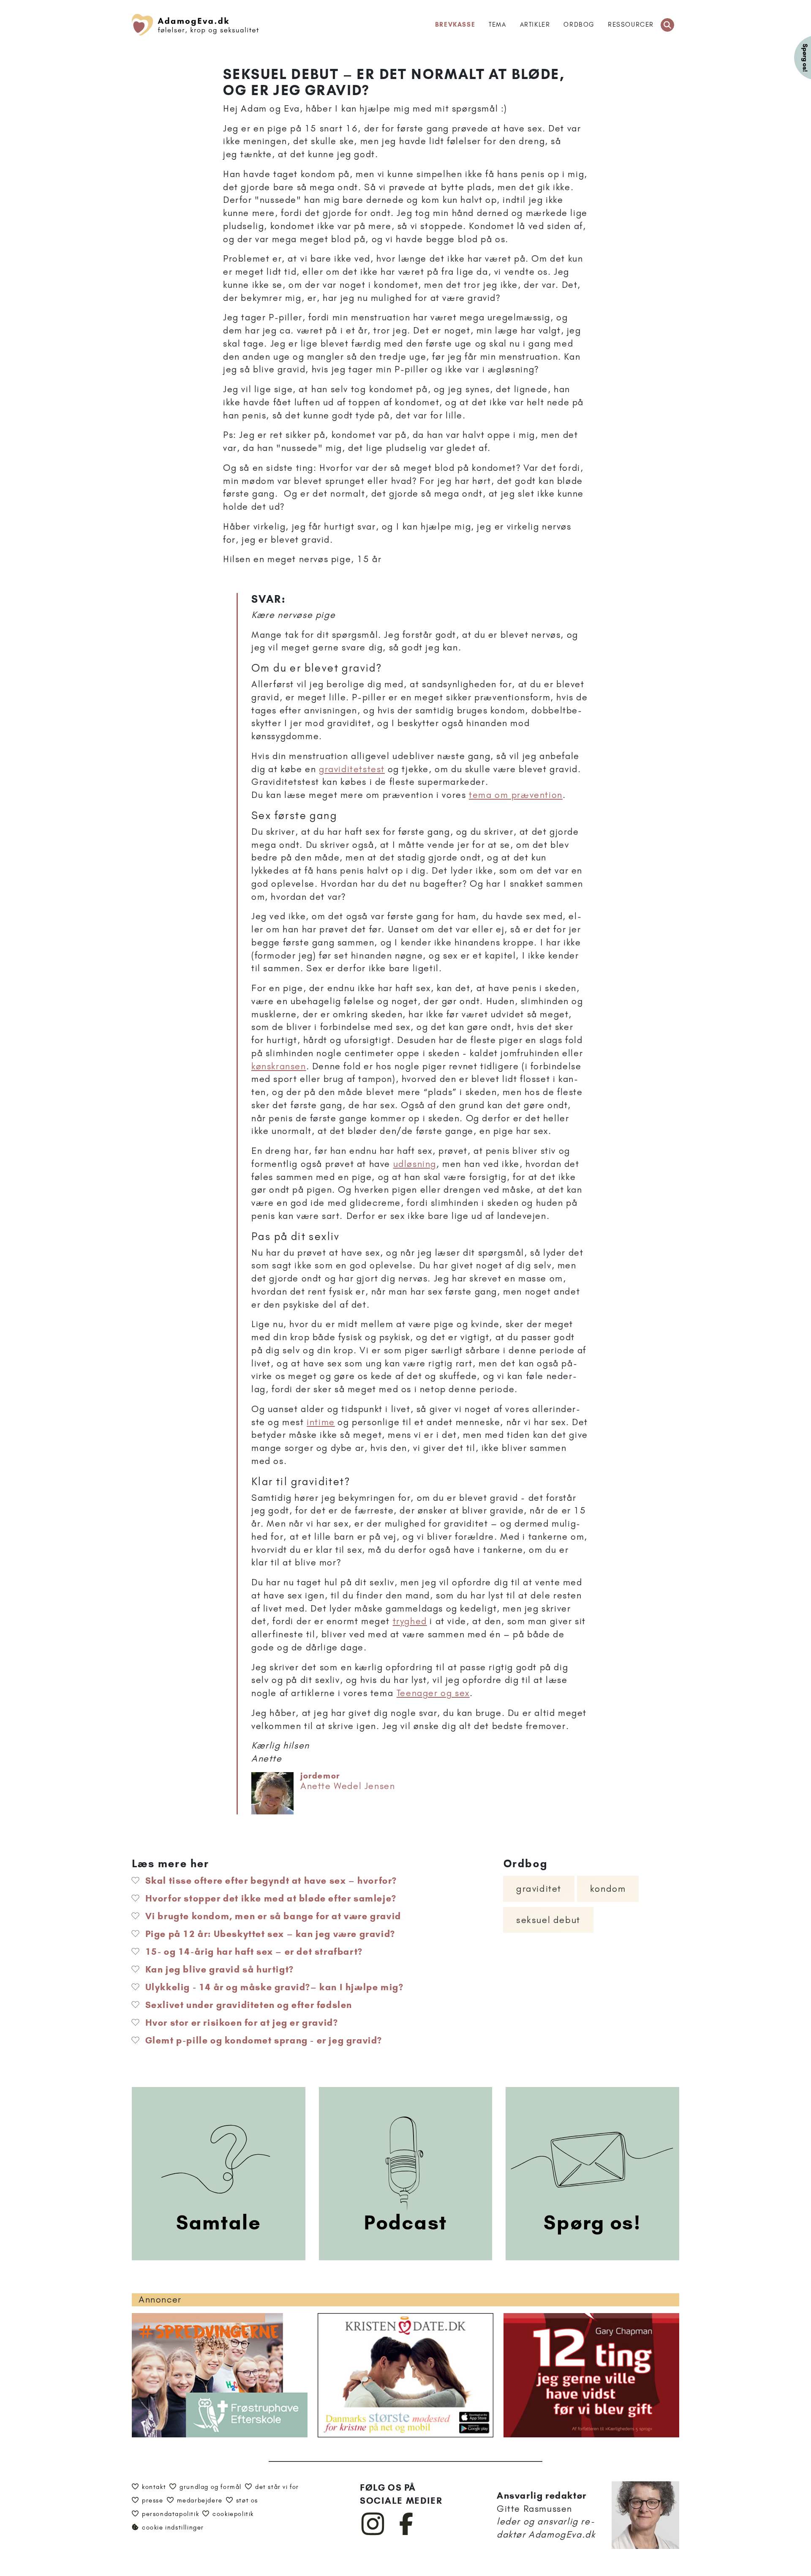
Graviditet (539, 1889)
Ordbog (579, 25)
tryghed (410, 1621)
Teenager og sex (433, 1693)
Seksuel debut (548, 1920)
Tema (497, 25)
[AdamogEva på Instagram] (373, 2533)
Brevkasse (455, 25)
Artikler (535, 25)
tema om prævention (516, 795)
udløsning (415, 1164)
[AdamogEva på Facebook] (407, 2533)
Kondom (608, 1889)
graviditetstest (352, 769)
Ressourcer (631, 25)
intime (321, 1422)
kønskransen (279, 1066)
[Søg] (667, 25)
